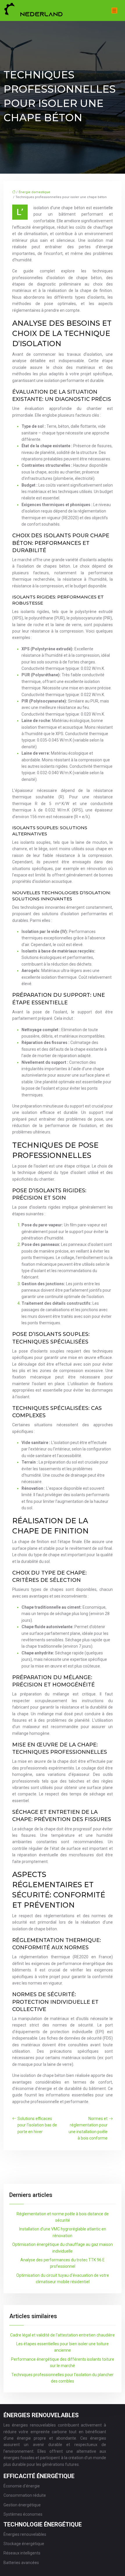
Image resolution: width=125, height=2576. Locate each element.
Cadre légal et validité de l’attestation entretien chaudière (63, 2335)
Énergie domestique (34, 192)
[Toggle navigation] (114, 11)
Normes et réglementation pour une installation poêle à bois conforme (88, 2128)
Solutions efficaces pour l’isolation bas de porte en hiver (37, 2125)
